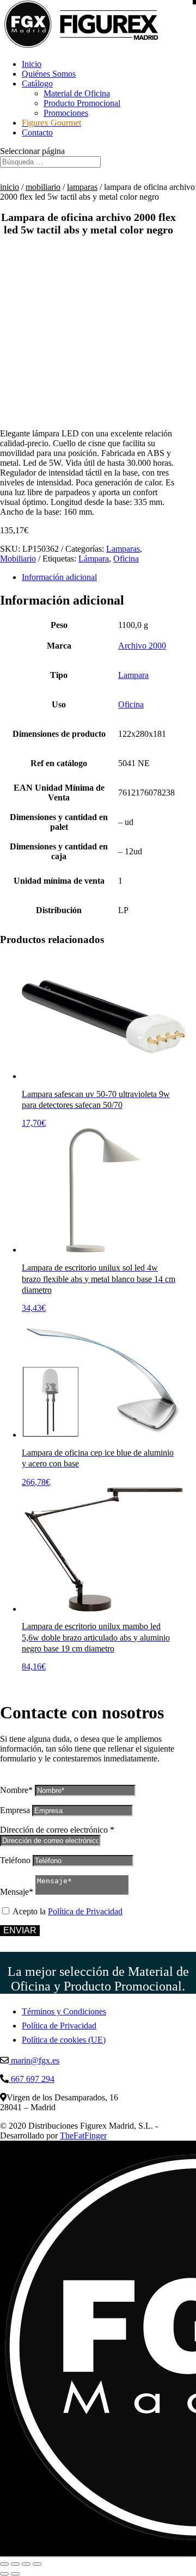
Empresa (15, 1810)
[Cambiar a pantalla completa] (15, 2564)
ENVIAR (20, 1930)
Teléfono (15, 1860)
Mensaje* (17, 1892)
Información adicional (59, 577)
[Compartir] (26, 2564)
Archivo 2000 (142, 646)
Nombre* (16, 1790)
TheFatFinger (83, 2136)
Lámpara (94, 559)
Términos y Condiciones (64, 2011)
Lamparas (82, 187)
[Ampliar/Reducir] (4, 2564)
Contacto (37, 133)
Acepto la (68, 1911)
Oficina (126, 559)
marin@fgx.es (34, 2060)
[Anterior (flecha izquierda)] (4, 2574)
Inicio (32, 64)
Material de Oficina (77, 93)
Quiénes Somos (49, 74)
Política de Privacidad (85, 1911)
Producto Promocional (82, 103)
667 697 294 (32, 2079)
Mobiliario (43, 187)
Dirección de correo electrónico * (57, 1830)
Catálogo (37, 84)
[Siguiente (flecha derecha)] (15, 2574)
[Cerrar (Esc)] (37, 2564)
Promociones (66, 113)
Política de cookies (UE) (64, 2040)
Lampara (133, 675)
